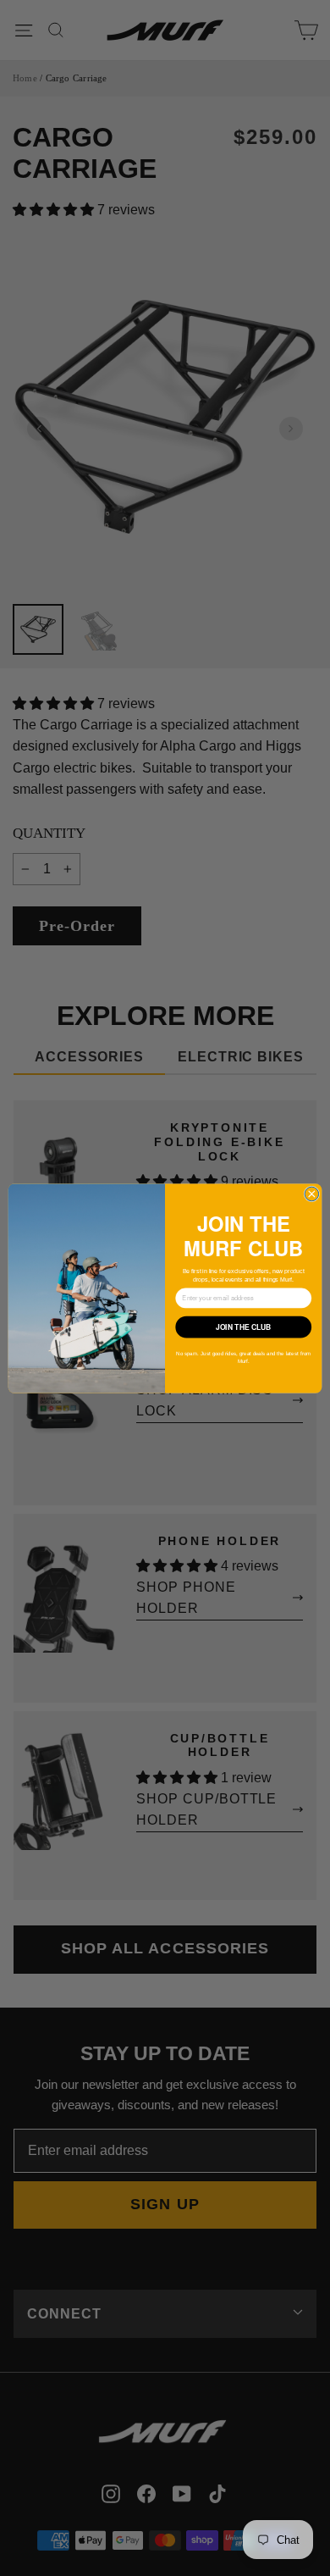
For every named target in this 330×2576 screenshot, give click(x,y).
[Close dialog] (312, 1194)
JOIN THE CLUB (244, 1327)
